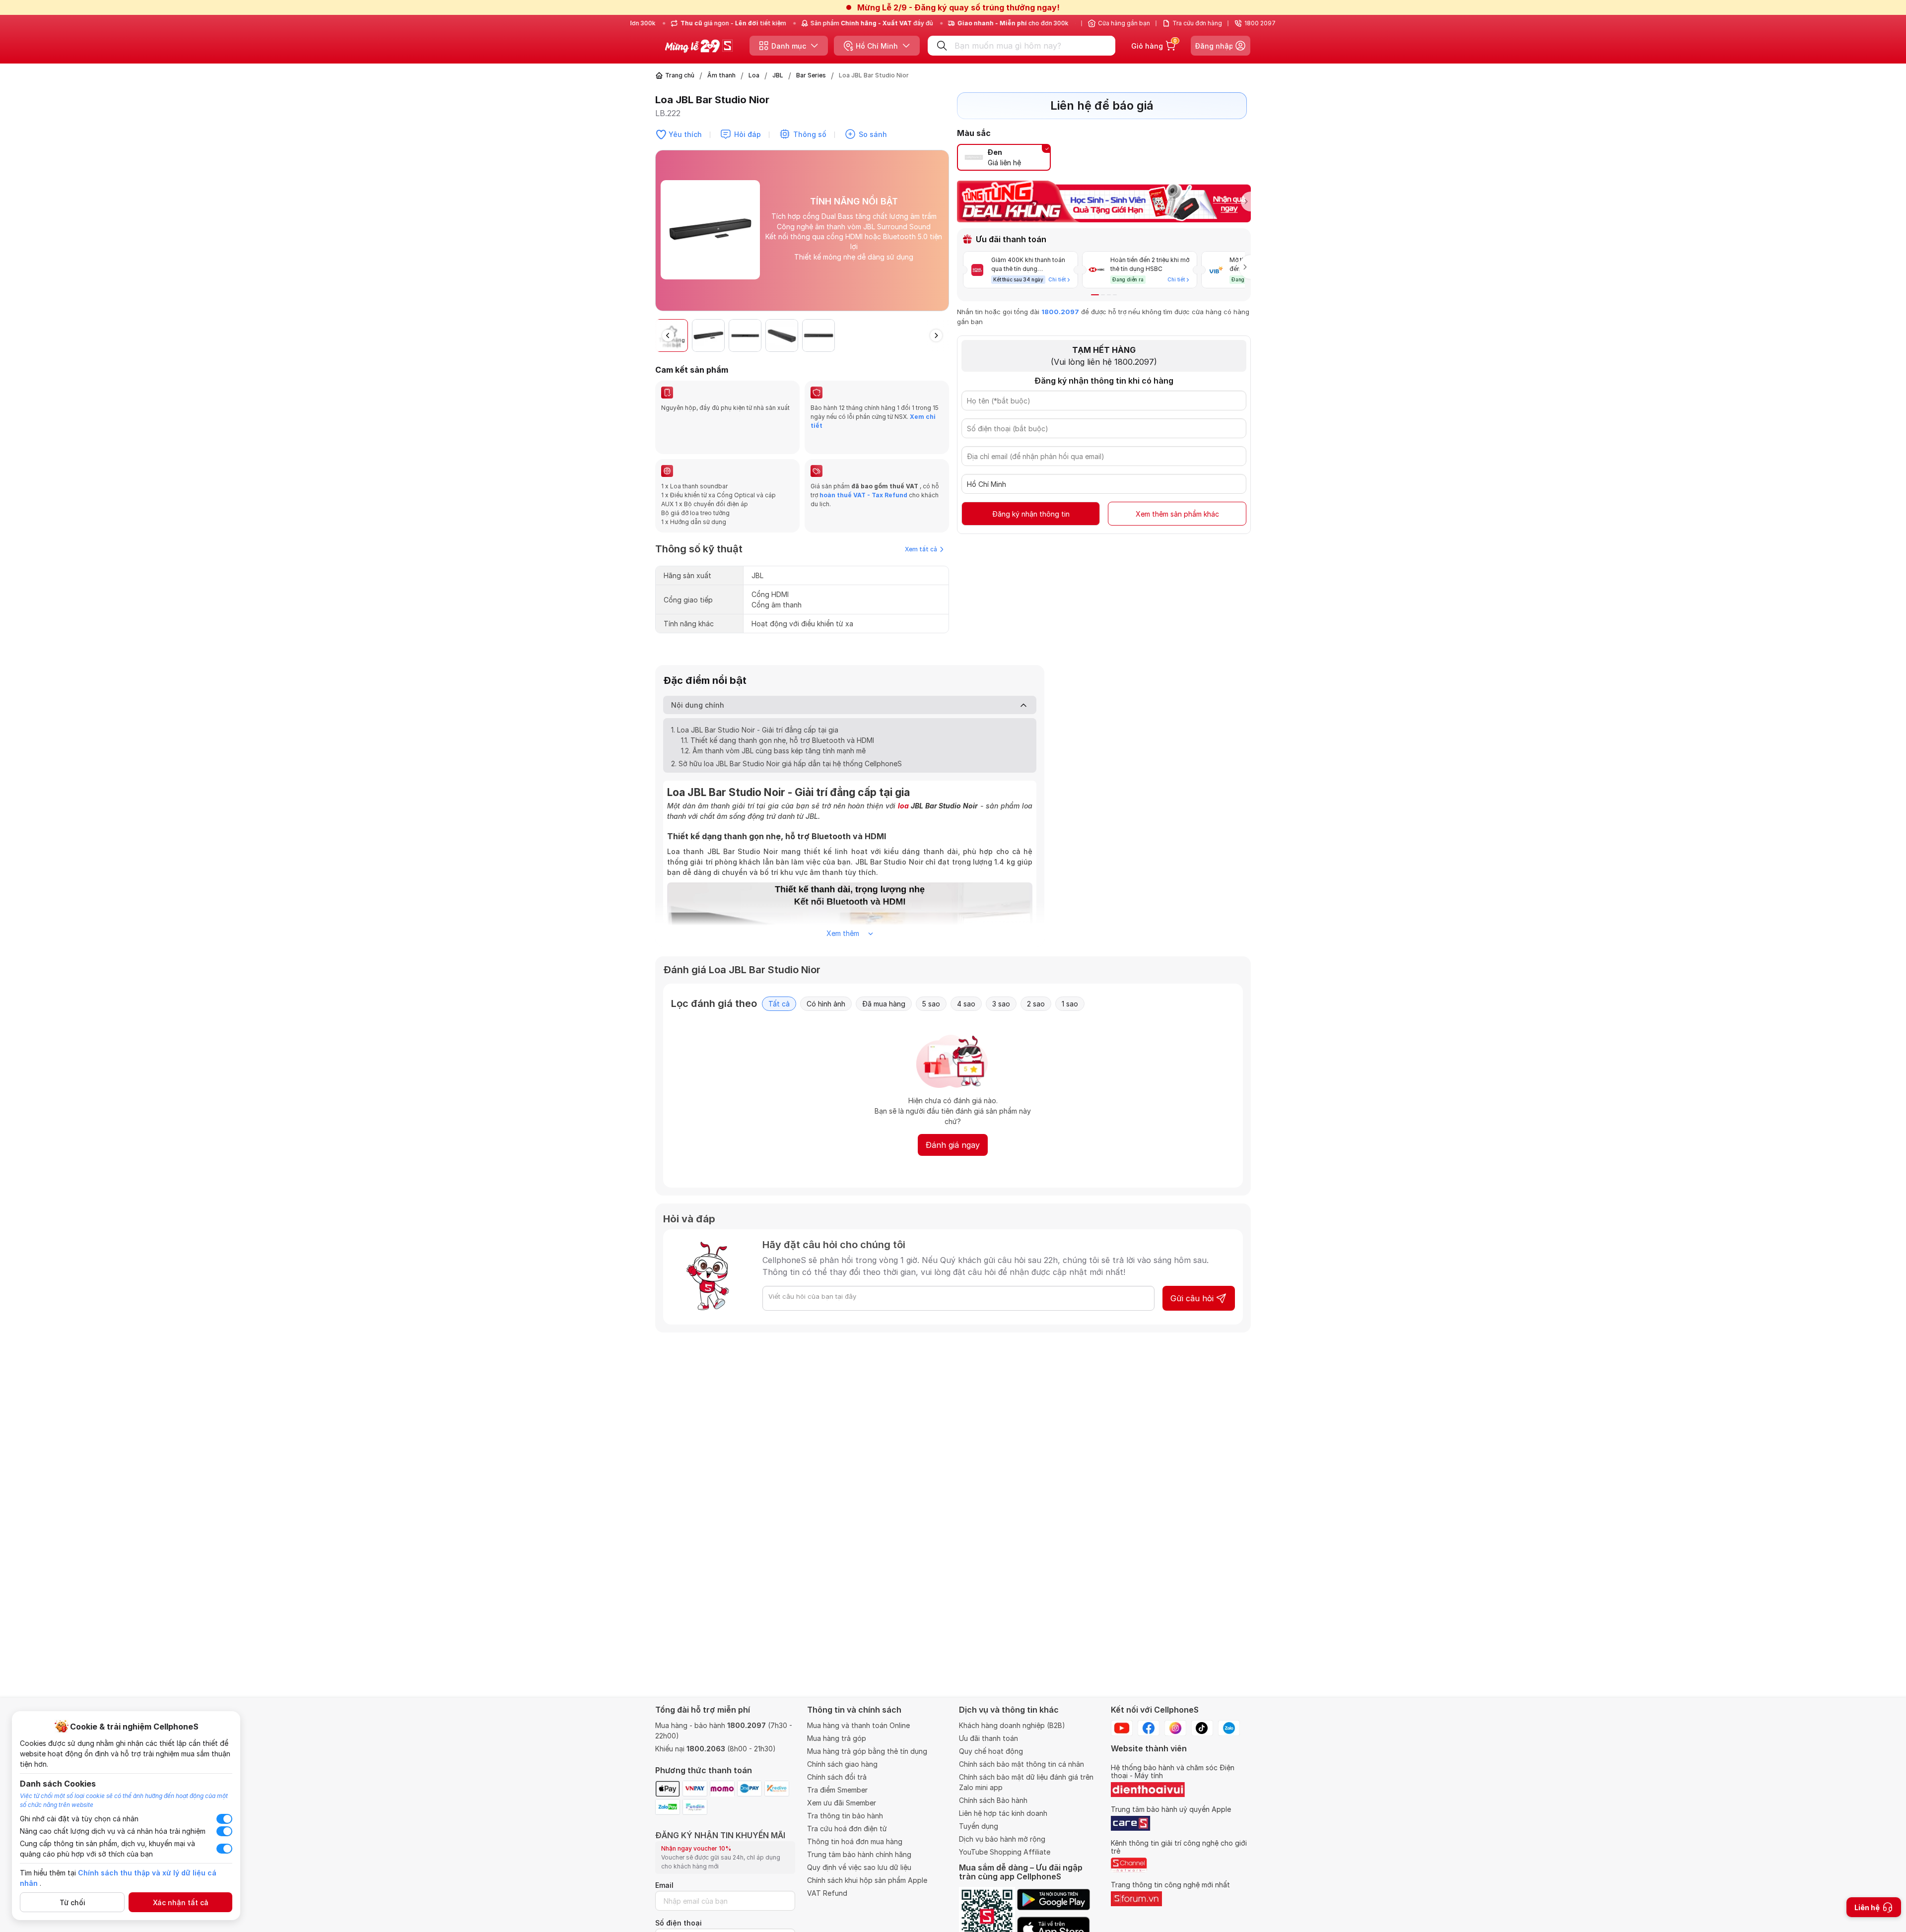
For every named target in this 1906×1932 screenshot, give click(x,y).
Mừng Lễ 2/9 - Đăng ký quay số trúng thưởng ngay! (958, 7)
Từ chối (72, 1902)
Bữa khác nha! (924, 1033)
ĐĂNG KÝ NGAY (853, 1033)
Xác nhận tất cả (181, 1902)
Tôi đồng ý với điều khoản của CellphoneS (891, 1014)
